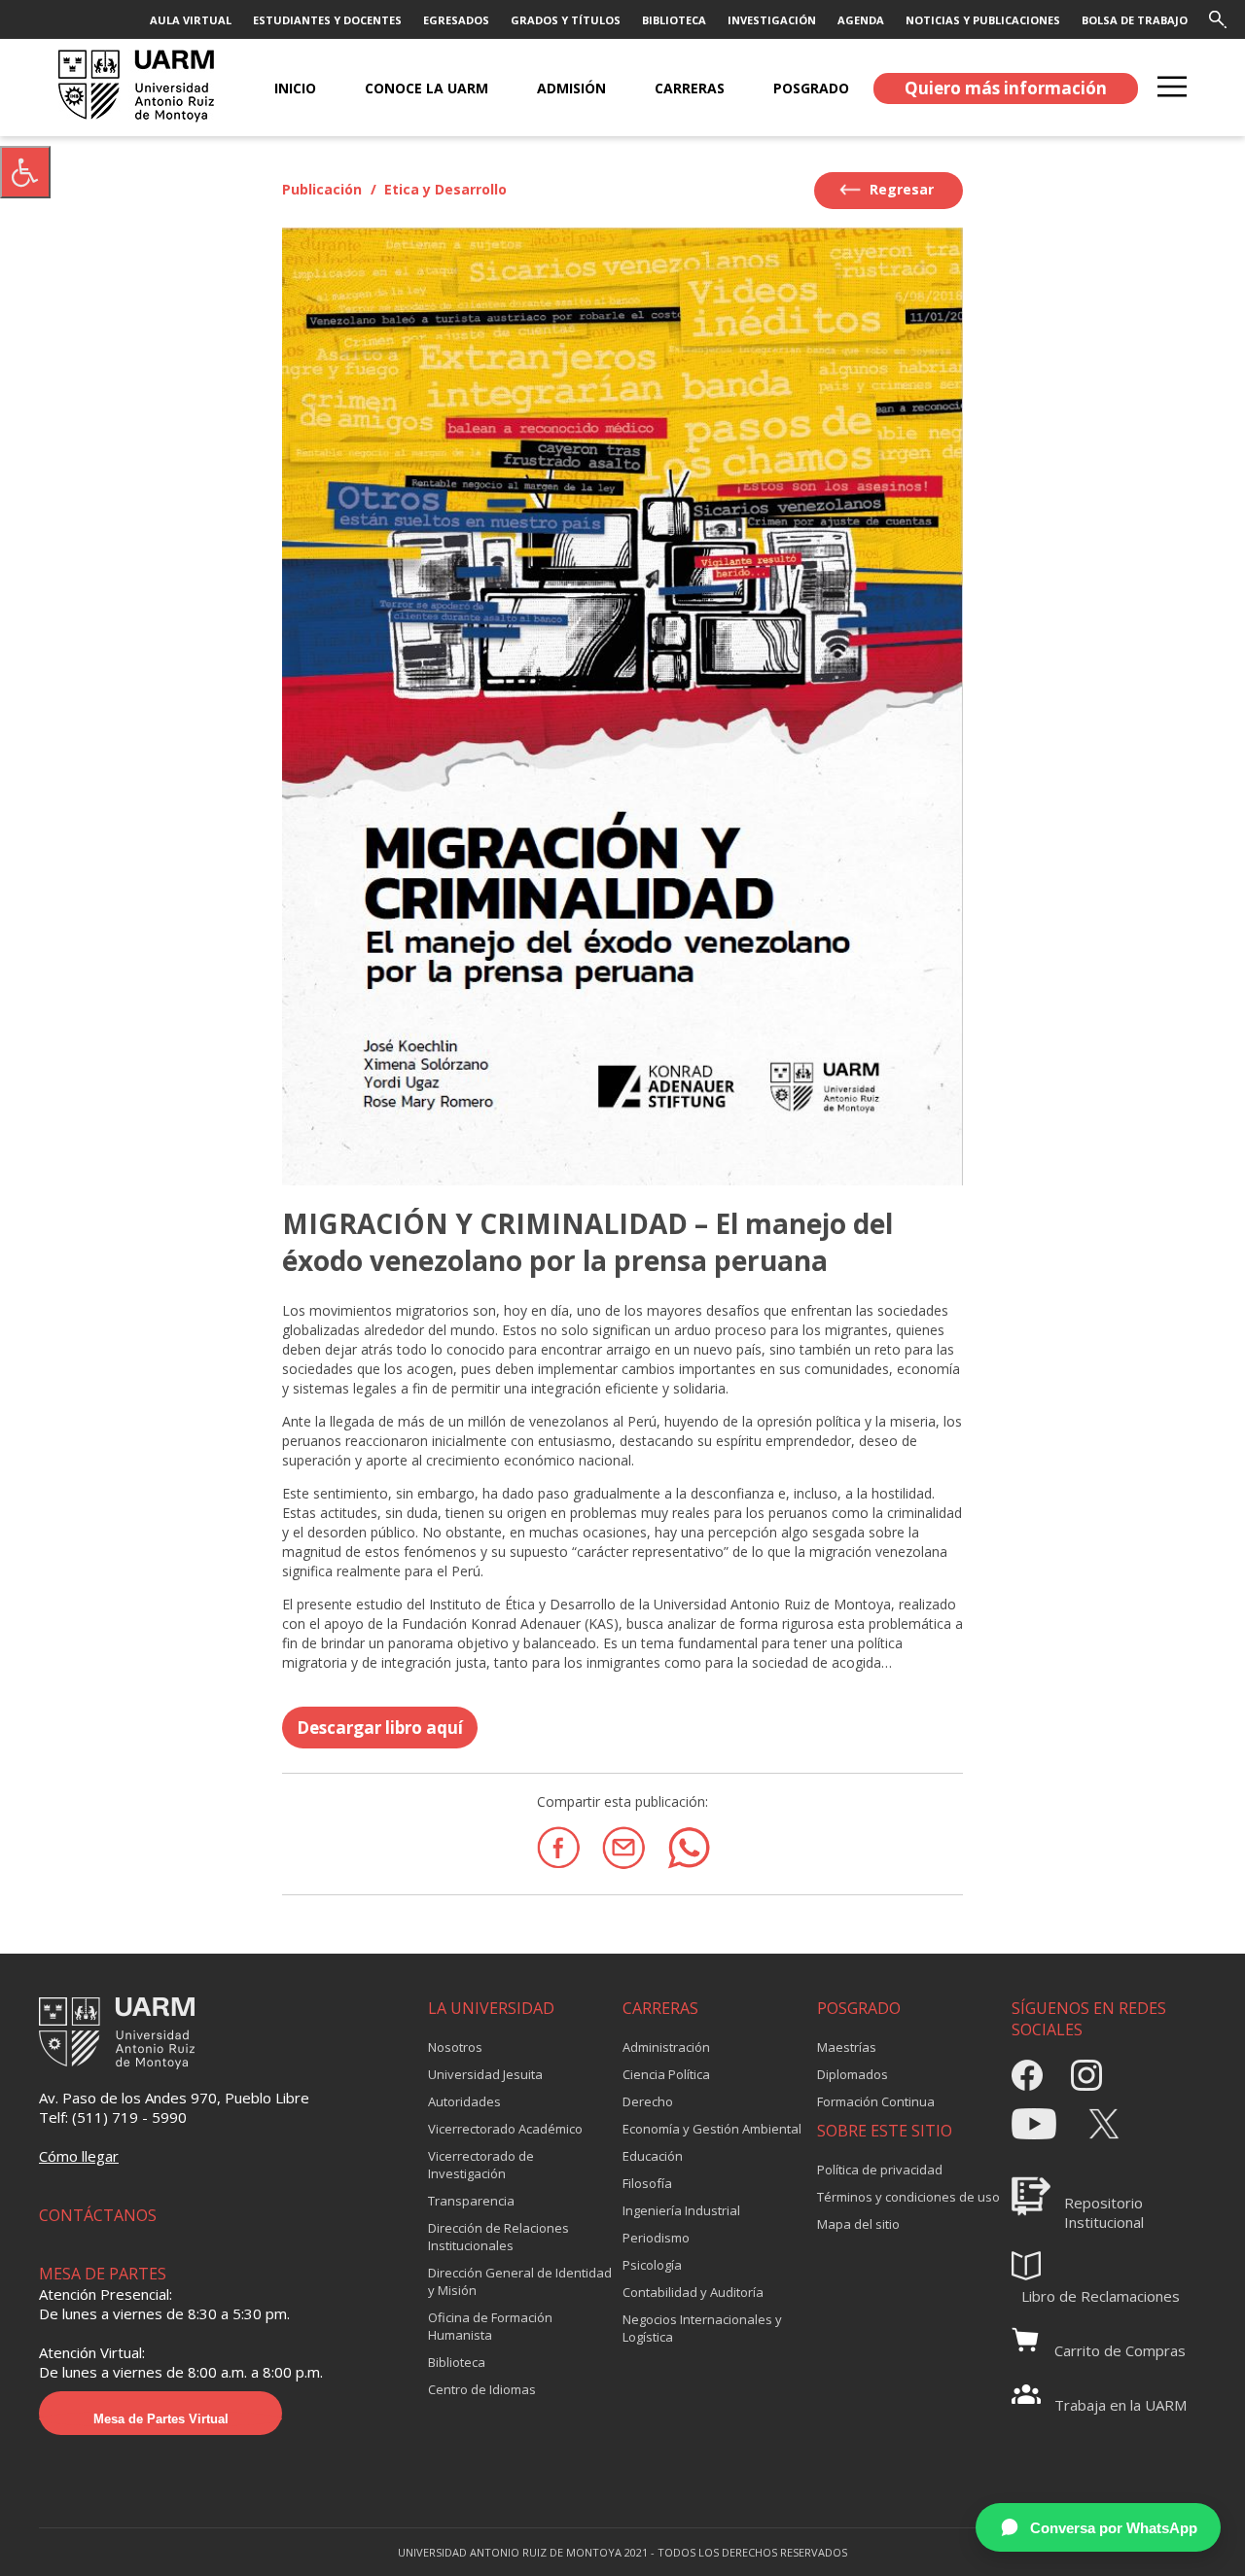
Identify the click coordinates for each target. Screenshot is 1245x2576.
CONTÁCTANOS (98, 2215)
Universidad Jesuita (485, 2074)
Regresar (900, 189)
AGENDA (861, 20)
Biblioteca (457, 2362)
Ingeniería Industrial (681, 2210)
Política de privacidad (880, 2170)
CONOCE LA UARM (427, 88)
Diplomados (853, 2074)
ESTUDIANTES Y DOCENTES (327, 20)
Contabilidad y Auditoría (693, 2292)
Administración (666, 2047)
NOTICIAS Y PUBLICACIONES (983, 20)
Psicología (652, 2265)
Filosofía (647, 2183)
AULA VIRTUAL (191, 20)
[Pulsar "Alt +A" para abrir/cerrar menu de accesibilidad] (25, 172)
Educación (653, 2156)
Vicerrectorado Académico (505, 2129)
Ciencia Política (666, 2074)
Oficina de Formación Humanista (490, 2326)
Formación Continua (876, 2101)
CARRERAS (690, 88)
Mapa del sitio (858, 2224)
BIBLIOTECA (674, 20)
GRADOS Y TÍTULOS (566, 20)
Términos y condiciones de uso (908, 2197)
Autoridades (464, 2101)
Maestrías (847, 2047)
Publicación (322, 189)
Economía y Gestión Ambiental (712, 2129)
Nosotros (455, 2047)
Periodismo (656, 2238)
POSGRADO (811, 88)
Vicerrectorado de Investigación (481, 2165)
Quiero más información (1006, 88)
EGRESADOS (456, 20)
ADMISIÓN (571, 88)
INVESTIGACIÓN (772, 20)
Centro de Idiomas (482, 2389)
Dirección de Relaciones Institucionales (498, 2237)
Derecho (648, 2101)
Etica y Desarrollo (445, 189)
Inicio (295, 88)
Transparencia (471, 2201)
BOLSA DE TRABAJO (1135, 20)
